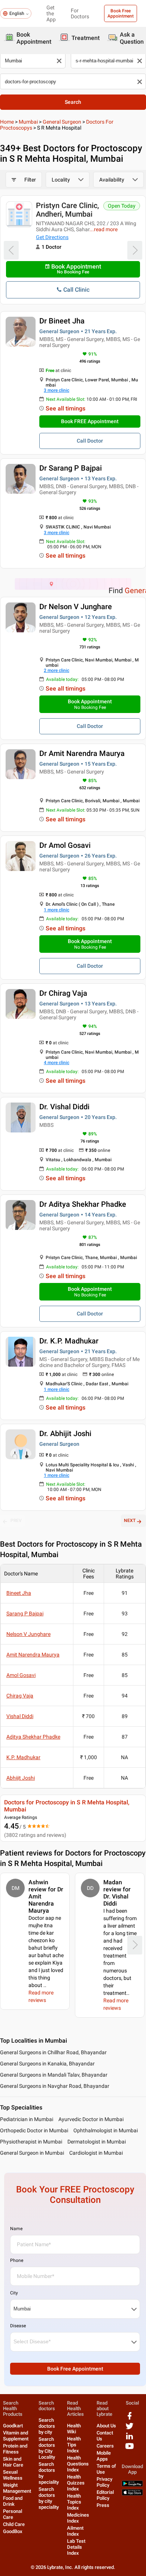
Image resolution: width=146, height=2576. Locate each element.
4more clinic (57, 1063)
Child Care (14, 2524)
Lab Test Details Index (76, 2547)
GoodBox (13, 2531)
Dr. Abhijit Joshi (65, 1433)
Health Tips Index (74, 2445)
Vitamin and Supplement (16, 2436)
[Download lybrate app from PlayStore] (132, 2485)
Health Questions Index (78, 2464)
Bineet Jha (19, 1593)
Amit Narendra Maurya (33, 1655)
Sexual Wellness (13, 2475)
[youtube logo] (130, 2449)
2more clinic (57, 670)
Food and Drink (13, 2501)
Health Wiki (74, 2429)
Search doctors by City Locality (47, 2448)
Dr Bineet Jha (62, 321)
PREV (16, 1521)
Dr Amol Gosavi (65, 845)
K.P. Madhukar (23, 1757)
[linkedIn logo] (130, 2439)
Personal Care (13, 2514)
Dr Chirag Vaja (63, 993)
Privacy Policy (104, 2482)
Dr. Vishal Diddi (64, 1107)
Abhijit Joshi (21, 1778)
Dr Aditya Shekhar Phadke (83, 1204)
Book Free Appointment (121, 13)
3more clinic (57, 390)
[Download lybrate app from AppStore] (132, 2494)
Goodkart (13, 2426)
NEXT (130, 1521)
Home (7, 122)
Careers (105, 2446)
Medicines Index (78, 2518)
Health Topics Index (74, 2502)
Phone (17, 2260)
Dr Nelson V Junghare (76, 607)
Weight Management (17, 2488)
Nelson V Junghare (28, 1634)
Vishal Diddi (20, 1716)
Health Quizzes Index (76, 2483)
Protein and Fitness (15, 2449)
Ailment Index (75, 2531)
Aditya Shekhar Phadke (33, 1737)
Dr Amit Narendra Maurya (82, 753)
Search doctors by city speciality (49, 2498)
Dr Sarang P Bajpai (71, 468)
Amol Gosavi (21, 1675)
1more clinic (57, 910)
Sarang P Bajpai (25, 1614)
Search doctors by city (47, 2426)
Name (16, 2229)
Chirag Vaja (20, 1696)
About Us (106, 2426)
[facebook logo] (130, 2419)
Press (103, 2505)
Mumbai (28, 122)
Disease (18, 2326)
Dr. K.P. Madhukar (69, 1341)
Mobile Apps (104, 2456)
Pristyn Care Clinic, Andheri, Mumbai (67, 210)
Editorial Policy (105, 2495)
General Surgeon (62, 122)
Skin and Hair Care (13, 2462)
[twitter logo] (130, 2429)
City (14, 2293)
